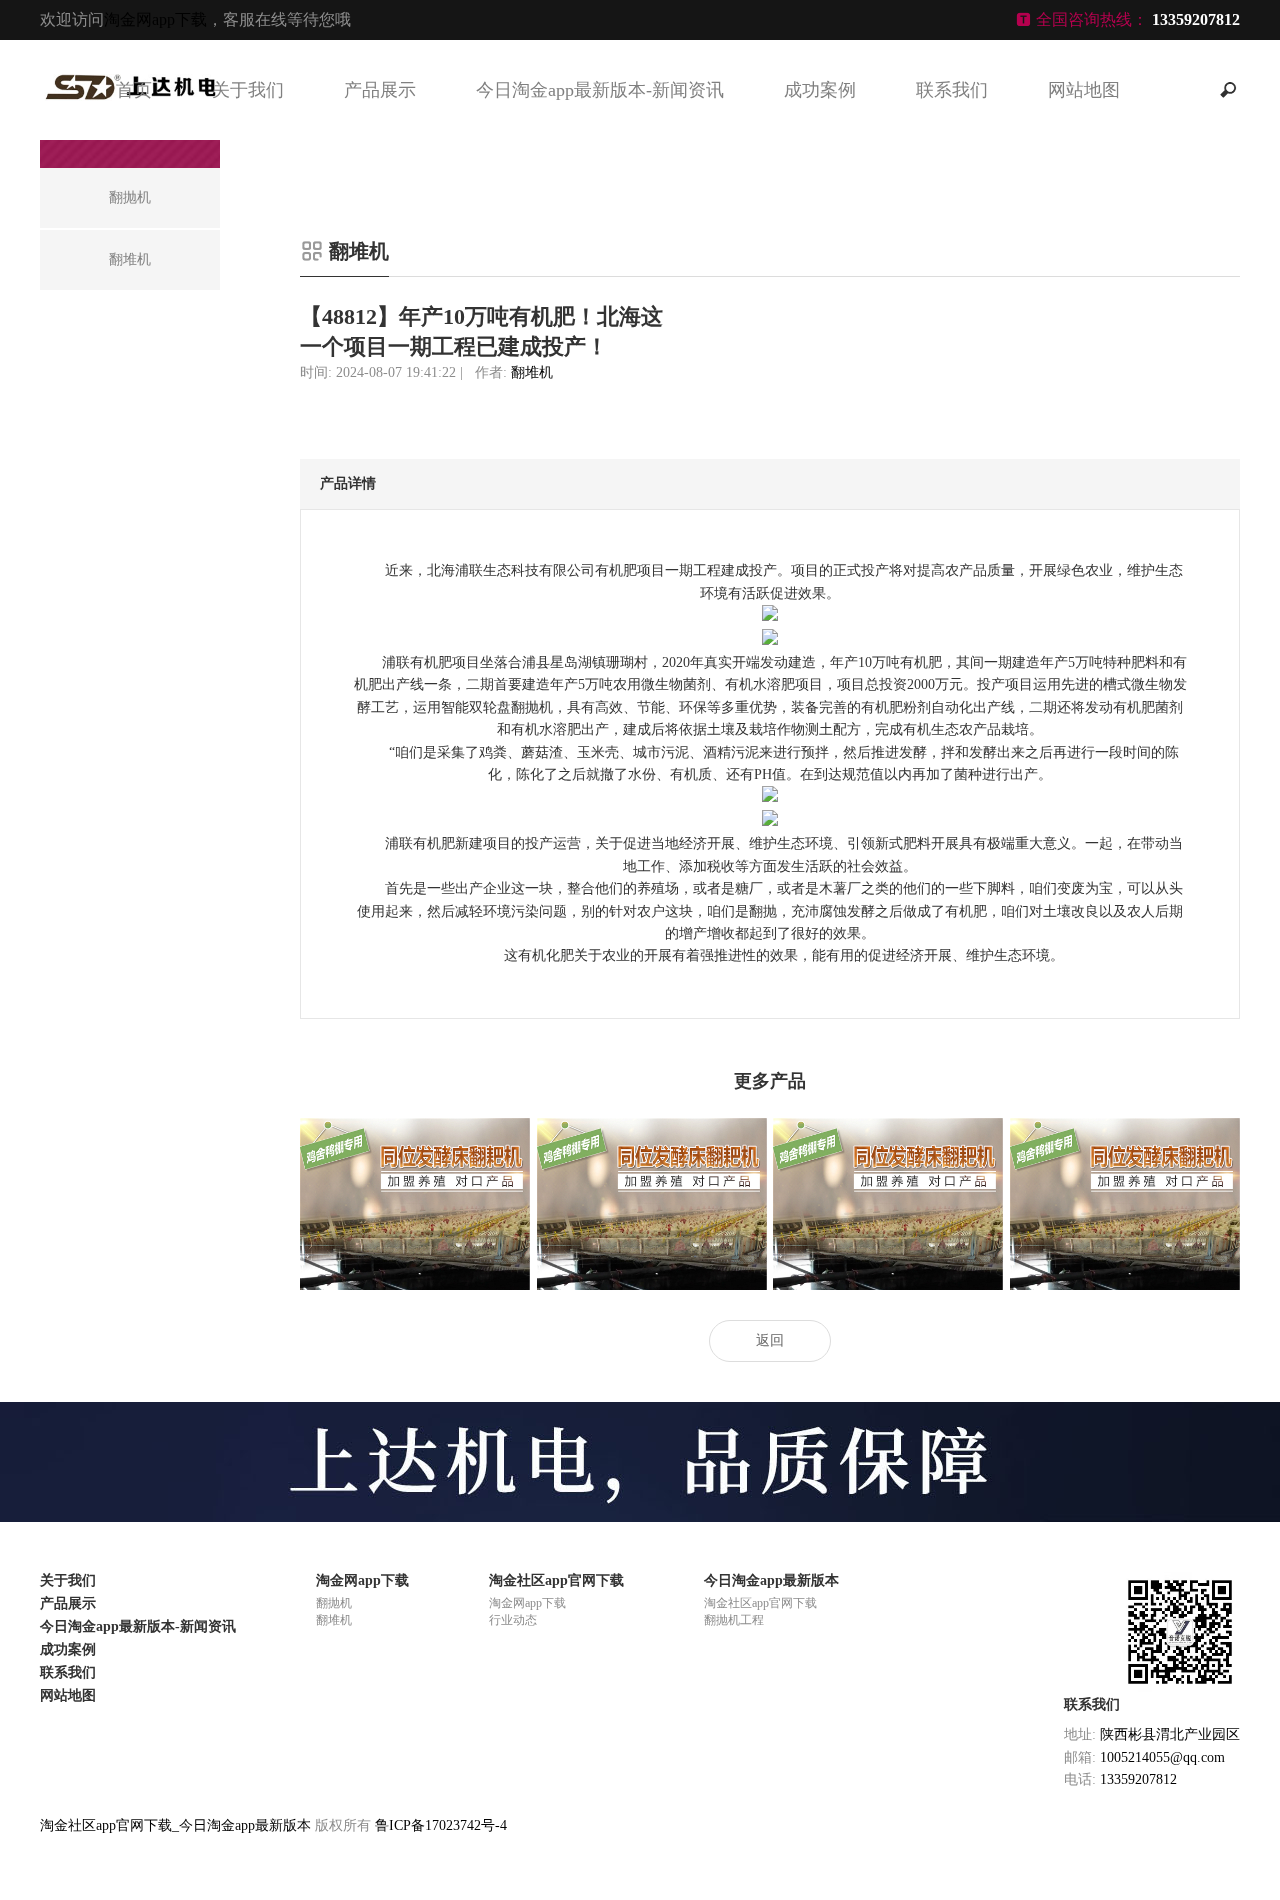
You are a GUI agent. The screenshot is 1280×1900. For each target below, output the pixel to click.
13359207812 (1138, 1779)
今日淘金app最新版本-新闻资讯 (600, 90)
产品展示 (380, 90)
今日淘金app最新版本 (771, 1580)
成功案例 (820, 90)
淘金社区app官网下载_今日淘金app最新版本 (175, 1825)
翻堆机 (532, 372)
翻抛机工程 (734, 1620)
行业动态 (513, 1620)
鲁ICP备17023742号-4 (441, 1825)
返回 (770, 1340)
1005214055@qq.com (1162, 1757)
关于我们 (248, 90)
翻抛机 (334, 1603)
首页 (134, 90)
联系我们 (952, 90)
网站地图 (1084, 90)
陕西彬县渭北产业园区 (1170, 1734)
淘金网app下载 (155, 19)
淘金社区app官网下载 (556, 1580)
